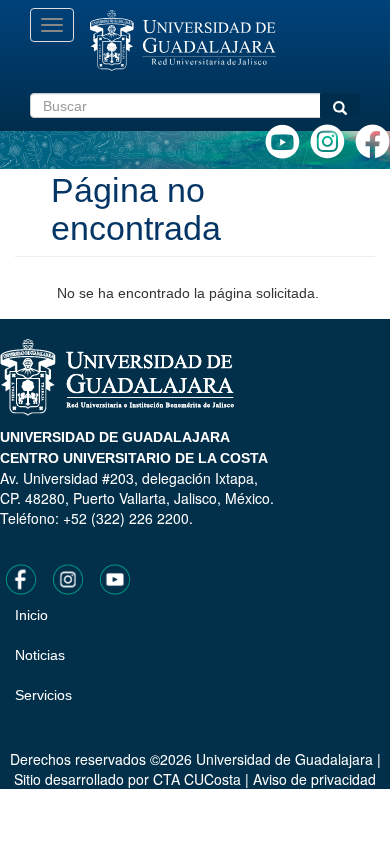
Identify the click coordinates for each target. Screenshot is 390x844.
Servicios (43, 695)
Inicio (31, 615)
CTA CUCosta (197, 779)
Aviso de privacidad (314, 779)
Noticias (40, 655)
